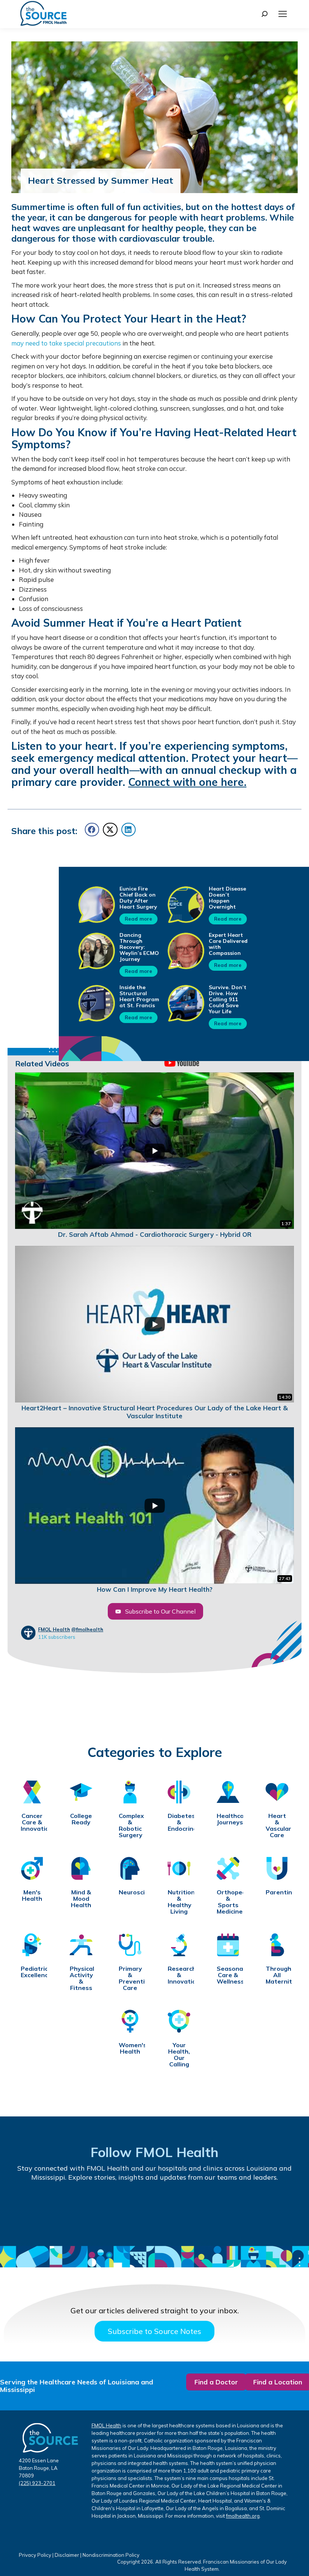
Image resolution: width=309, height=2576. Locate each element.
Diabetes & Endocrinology (179, 1822)
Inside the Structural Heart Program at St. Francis (139, 996)
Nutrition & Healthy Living (179, 1902)
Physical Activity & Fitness (81, 1978)
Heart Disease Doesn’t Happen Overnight (227, 898)
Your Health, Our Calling (179, 2055)
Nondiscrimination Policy (111, 2555)
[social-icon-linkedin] (180, 2209)
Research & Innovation (179, 1975)
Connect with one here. (187, 782)
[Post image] (96, 904)
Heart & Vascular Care (277, 1825)
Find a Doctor (216, 2382)
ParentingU (277, 1892)
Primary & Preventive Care (130, 1978)
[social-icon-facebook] (26, 2210)
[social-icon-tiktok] (129, 2210)
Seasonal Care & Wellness (228, 1975)
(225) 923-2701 (37, 2483)
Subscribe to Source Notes (154, 2331)
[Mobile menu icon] (283, 14)
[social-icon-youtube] (77, 2210)
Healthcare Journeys (228, 1819)
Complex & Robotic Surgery (130, 1825)
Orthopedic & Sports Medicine (228, 1902)
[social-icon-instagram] (232, 2209)
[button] (92, 830)
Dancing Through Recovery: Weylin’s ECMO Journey (139, 947)
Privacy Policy (35, 2555)
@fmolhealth (87, 1629)
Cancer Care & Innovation (32, 1822)
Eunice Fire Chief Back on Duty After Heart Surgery (138, 898)
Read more (138, 919)
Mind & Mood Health (81, 1899)
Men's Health (32, 1895)
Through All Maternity (277, 1975)
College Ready (81, 1819)
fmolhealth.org (243, 2516)
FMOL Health (54, 1629)
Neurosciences (130, 1892)
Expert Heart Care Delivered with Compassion (228, 944)
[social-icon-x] (283, 2209)
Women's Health (130, 2048)
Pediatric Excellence (32, 1972)
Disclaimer (67, 2555)
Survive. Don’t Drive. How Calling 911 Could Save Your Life (228, 999)
